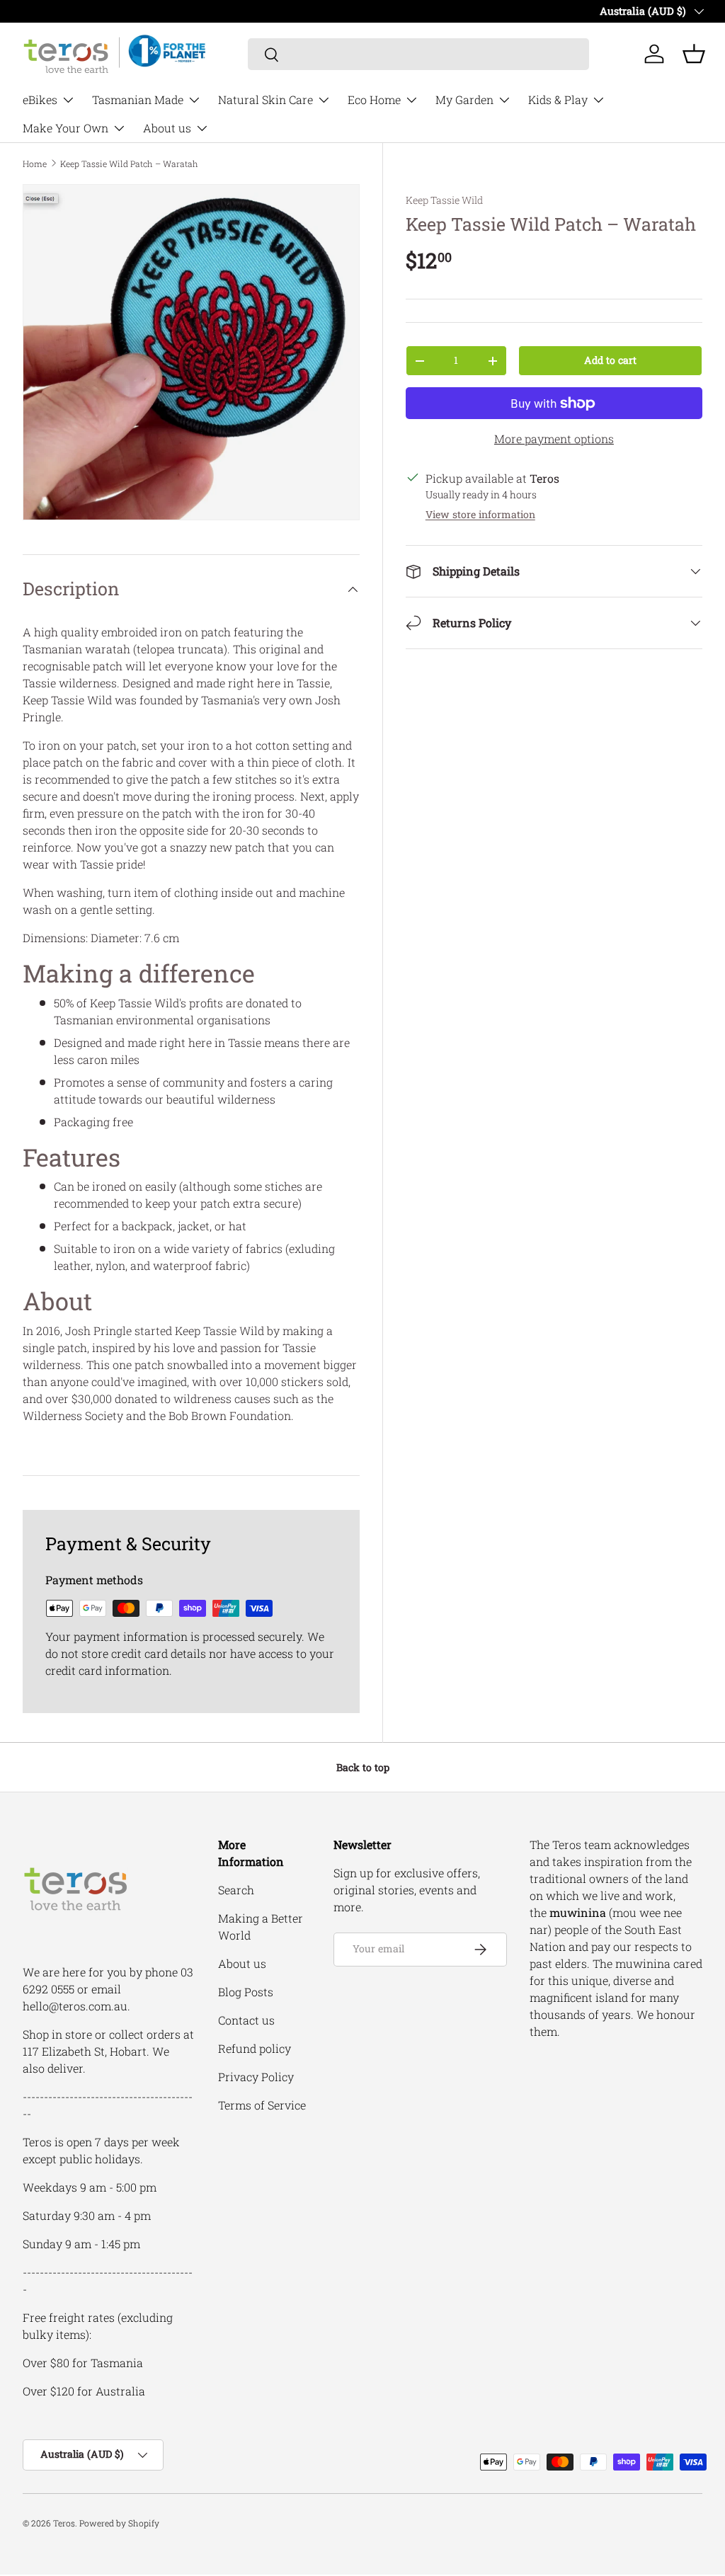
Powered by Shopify (119, 2523)
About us (242, 1963)
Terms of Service (262, 2105)
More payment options (554, 439)
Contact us (246, 2020)
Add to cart (610, 360)
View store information (480, 514)
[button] (694, 54)
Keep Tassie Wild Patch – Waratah (129, 164)
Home (35, 164)
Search (236, 1890)
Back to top (363, 1767)
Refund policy (255, 2048)
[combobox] (419, 54)
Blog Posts (246, 1992)
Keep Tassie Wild (444, 200)
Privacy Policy (256, 2077)
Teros (64, 2523)
